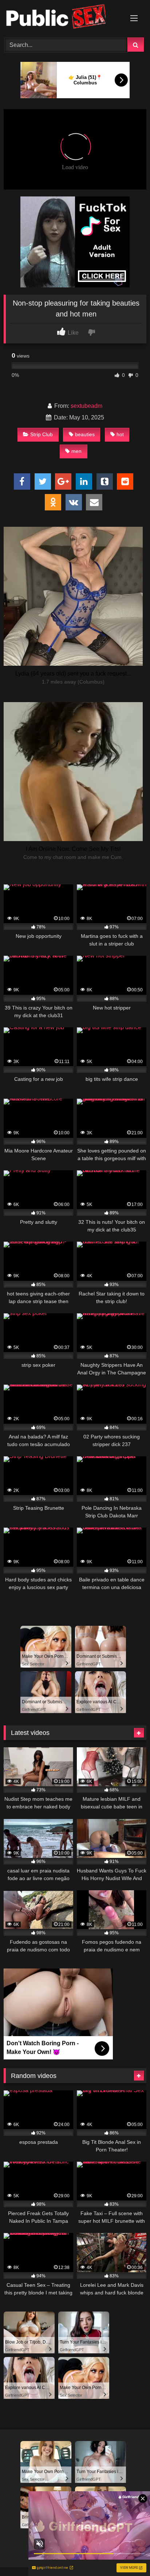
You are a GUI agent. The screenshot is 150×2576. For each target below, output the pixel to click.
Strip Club (42, 434)
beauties (85, 434)
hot (120, 434)
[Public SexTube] (62, 18)
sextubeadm (86, 406)
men (76, 451)
